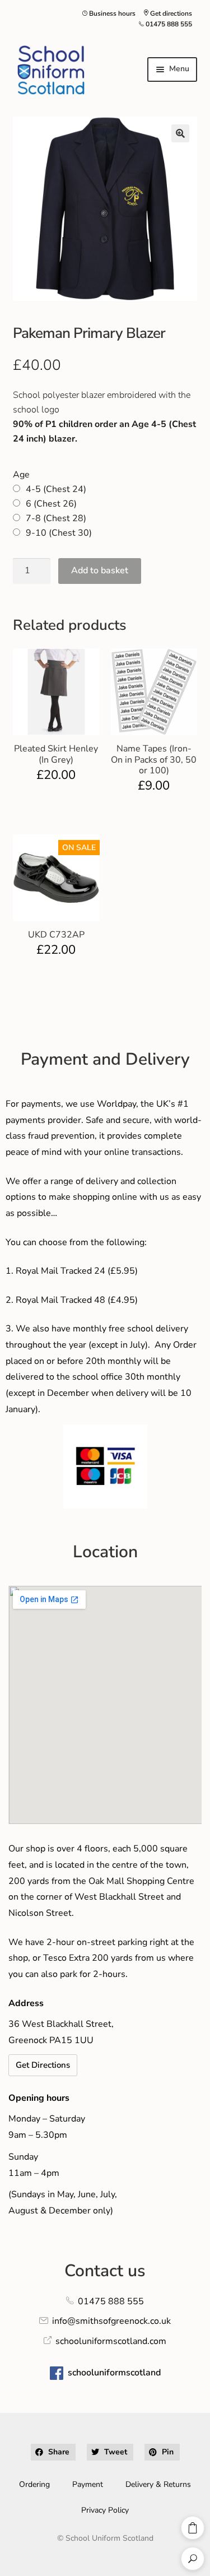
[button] (180, 133)
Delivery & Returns (158, 2484)
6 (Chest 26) (51, 504)
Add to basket (100, 570)
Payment (88, 2484)
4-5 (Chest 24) (56, 489)
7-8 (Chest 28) (56, 518)
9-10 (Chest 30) (59, 533)
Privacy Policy (105, 2510)
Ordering (34, 2484)
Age (21, 475)
